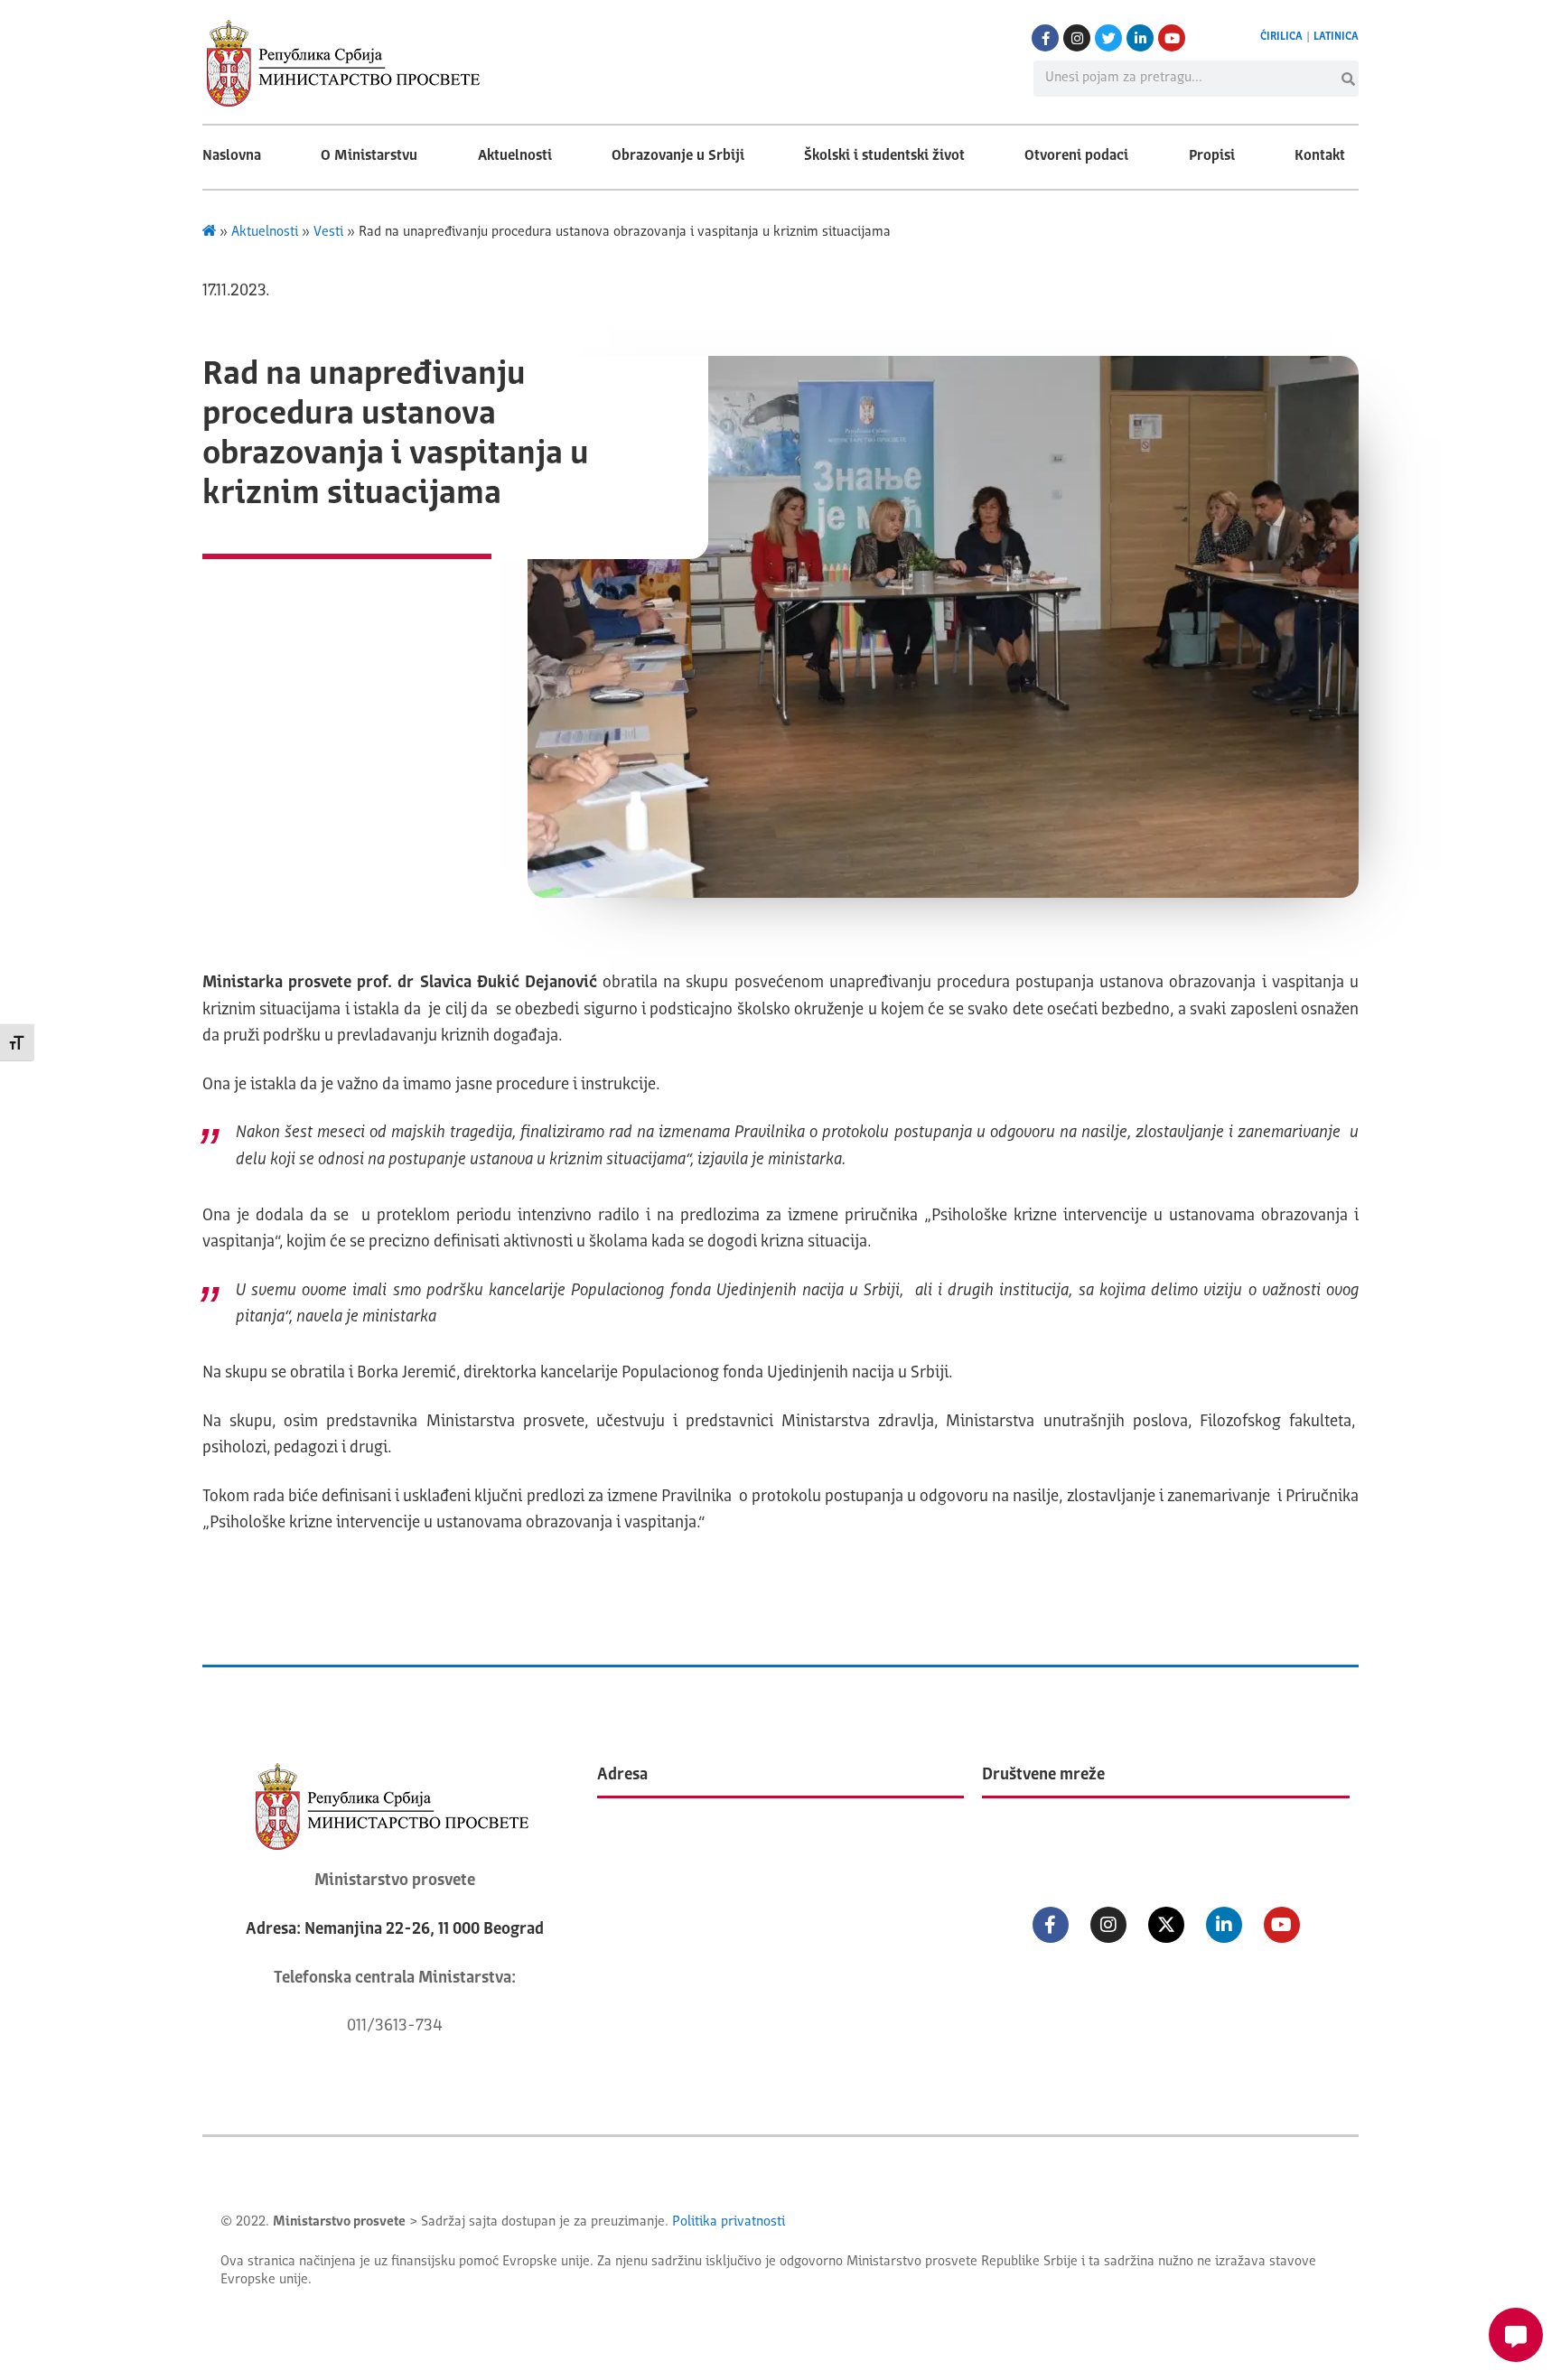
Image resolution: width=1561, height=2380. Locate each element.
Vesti (328, 233)
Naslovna (232, 156)
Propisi (1212, 156)
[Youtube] (1172, 38)
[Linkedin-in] (1140, 38)
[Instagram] (1077, 38)
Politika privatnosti (729, 2222)
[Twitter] (1108, 38)
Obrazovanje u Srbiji (678, 156)
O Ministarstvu (369, 156)
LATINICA (1336, 37)
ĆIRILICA (1281, 37)
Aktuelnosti (515, 156)
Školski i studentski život (884, 156)
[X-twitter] (1166, 1925)
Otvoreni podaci (1076, 156)
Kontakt (1320, 156)
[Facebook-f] (1045, 38)
